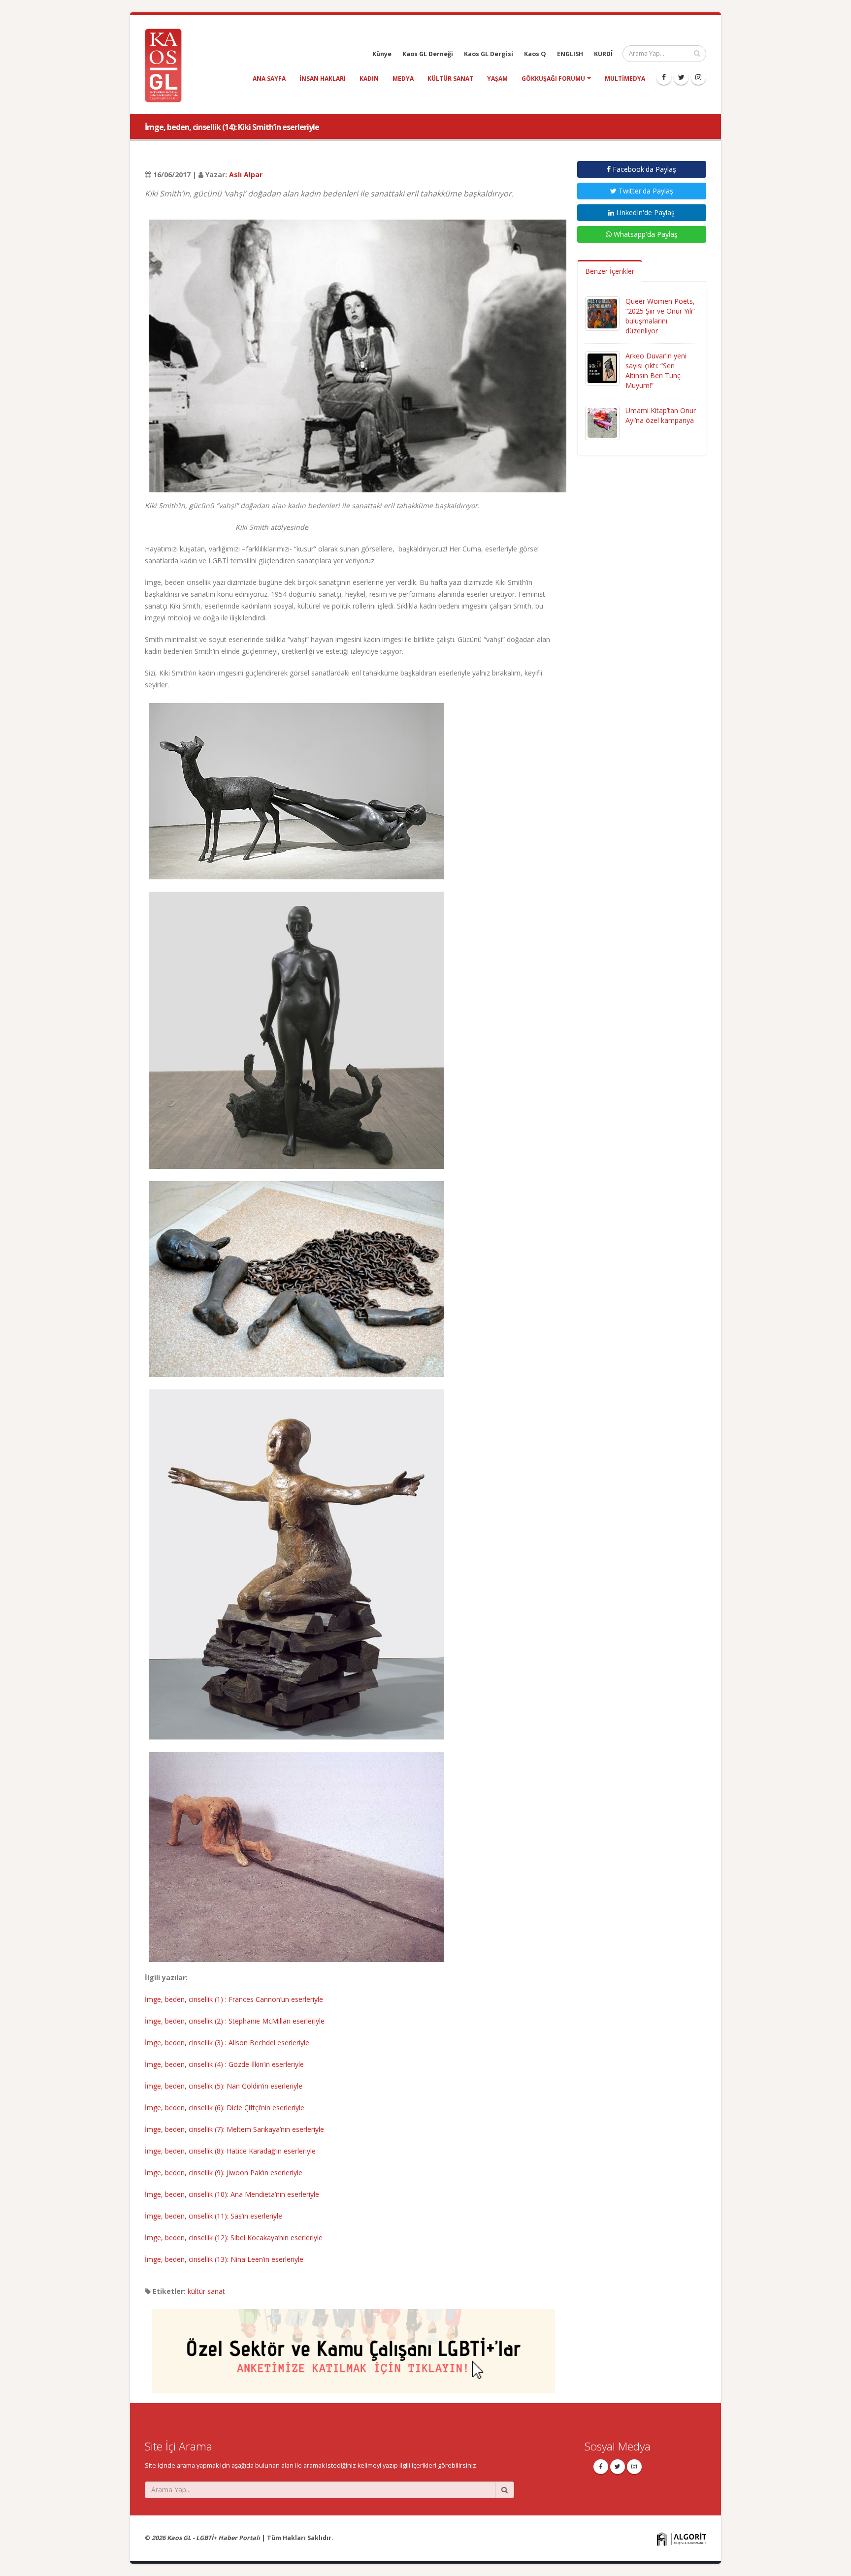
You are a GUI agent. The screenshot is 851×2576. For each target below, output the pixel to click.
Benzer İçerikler (610, 271)
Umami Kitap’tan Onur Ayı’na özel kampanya (661, 415)
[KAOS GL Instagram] (698, 77)
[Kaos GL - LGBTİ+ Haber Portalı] (167, 65)
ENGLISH (570, 54)
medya (403, 79)
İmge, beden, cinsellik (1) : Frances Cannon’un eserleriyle (234, 1999)
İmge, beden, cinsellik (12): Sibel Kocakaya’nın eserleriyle (234, 2238)
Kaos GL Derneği (428, 54)
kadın (369, 79)
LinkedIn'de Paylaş (644, 212)
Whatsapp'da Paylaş (645, 234)
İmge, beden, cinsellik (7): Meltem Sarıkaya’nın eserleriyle (234, 2129)
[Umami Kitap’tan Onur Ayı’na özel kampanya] (602, 422)
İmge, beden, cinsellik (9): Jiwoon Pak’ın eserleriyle (224, 2173)
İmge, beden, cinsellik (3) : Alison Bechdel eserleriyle (227, 2043)
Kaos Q (535, 54)
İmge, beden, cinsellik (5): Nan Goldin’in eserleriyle (224, 2086)
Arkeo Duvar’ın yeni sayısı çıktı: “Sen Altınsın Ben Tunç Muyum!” (656, 370)
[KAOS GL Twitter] (681, 77)
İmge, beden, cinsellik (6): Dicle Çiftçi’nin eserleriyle (225, 2108)
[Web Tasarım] (682, 2538)
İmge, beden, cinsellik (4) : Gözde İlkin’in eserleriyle (224, 2064)
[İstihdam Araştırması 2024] (354, 2347)
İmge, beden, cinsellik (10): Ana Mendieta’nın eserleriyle (232, 2194)
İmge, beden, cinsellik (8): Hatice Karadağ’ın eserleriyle (230, 2151)
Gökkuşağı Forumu (553, 79)
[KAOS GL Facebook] (664, 77)
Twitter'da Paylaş (645, 191)
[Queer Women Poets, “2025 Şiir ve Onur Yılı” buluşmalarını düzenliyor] (602, 313)
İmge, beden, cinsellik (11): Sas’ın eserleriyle (213, 2216)
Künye (382, 54)
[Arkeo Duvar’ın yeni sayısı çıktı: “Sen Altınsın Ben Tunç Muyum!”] (602, 368)
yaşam (497, 79)
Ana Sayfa (269, 79)
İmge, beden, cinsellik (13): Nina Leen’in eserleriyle (224, 2259)
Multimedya (625, 79)
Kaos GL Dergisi (489, 54)
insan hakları (323, 79)
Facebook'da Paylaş (643, 169)
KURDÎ (603, 54)
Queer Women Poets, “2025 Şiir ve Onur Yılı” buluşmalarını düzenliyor (660, 316)
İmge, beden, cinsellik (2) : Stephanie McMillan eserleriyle (235, 2021)
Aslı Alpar (246, 175)
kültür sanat (450, 79)
